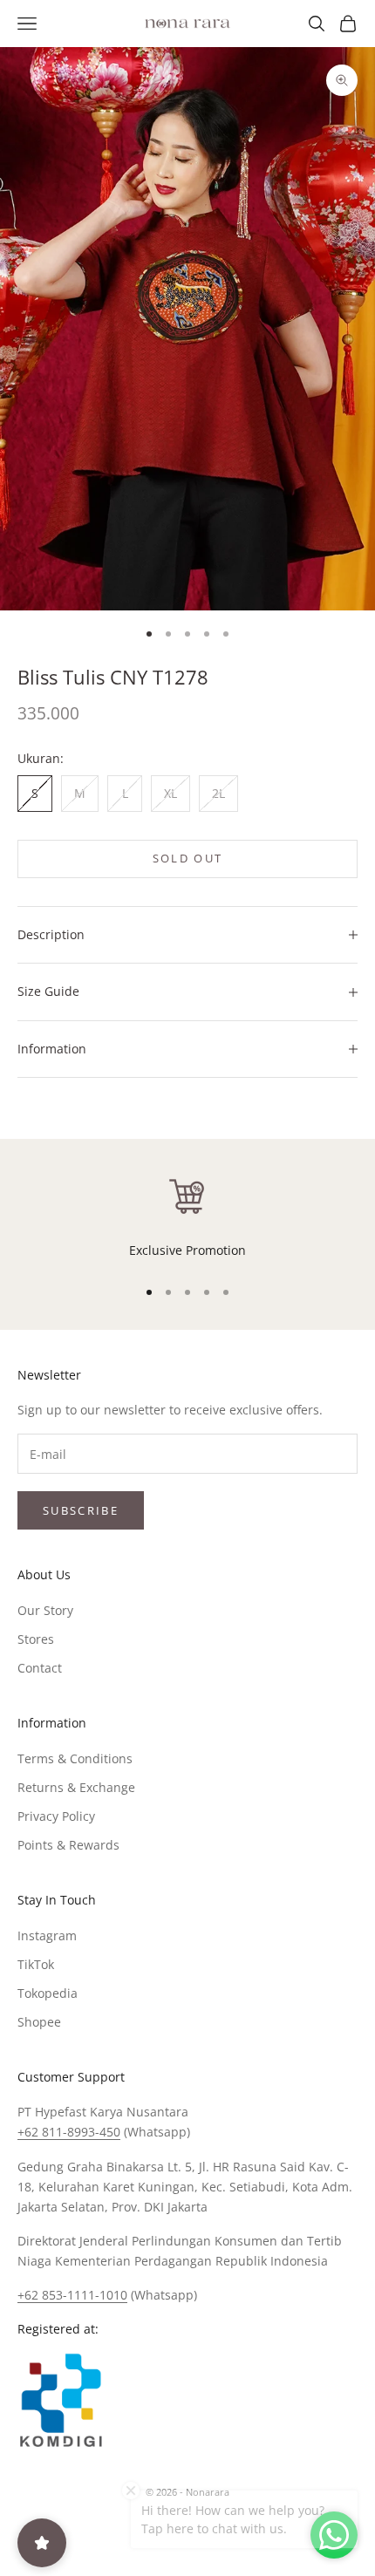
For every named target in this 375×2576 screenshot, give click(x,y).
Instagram (47, 1935)
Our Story (45, 1610)
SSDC (217, 2531)
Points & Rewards (68, 1845)
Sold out (188, 858)
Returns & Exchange (76, 1787)
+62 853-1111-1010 (72, 2295)
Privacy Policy (56, 1816)
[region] (187, 1217)
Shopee (39, 2022)
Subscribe (81, 1510)
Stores (36, 1639)
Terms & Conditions (75, 1758)
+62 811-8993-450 (69, 2132)
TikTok (36, 1964)
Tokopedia (48, 1993)
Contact (40, 1668)
